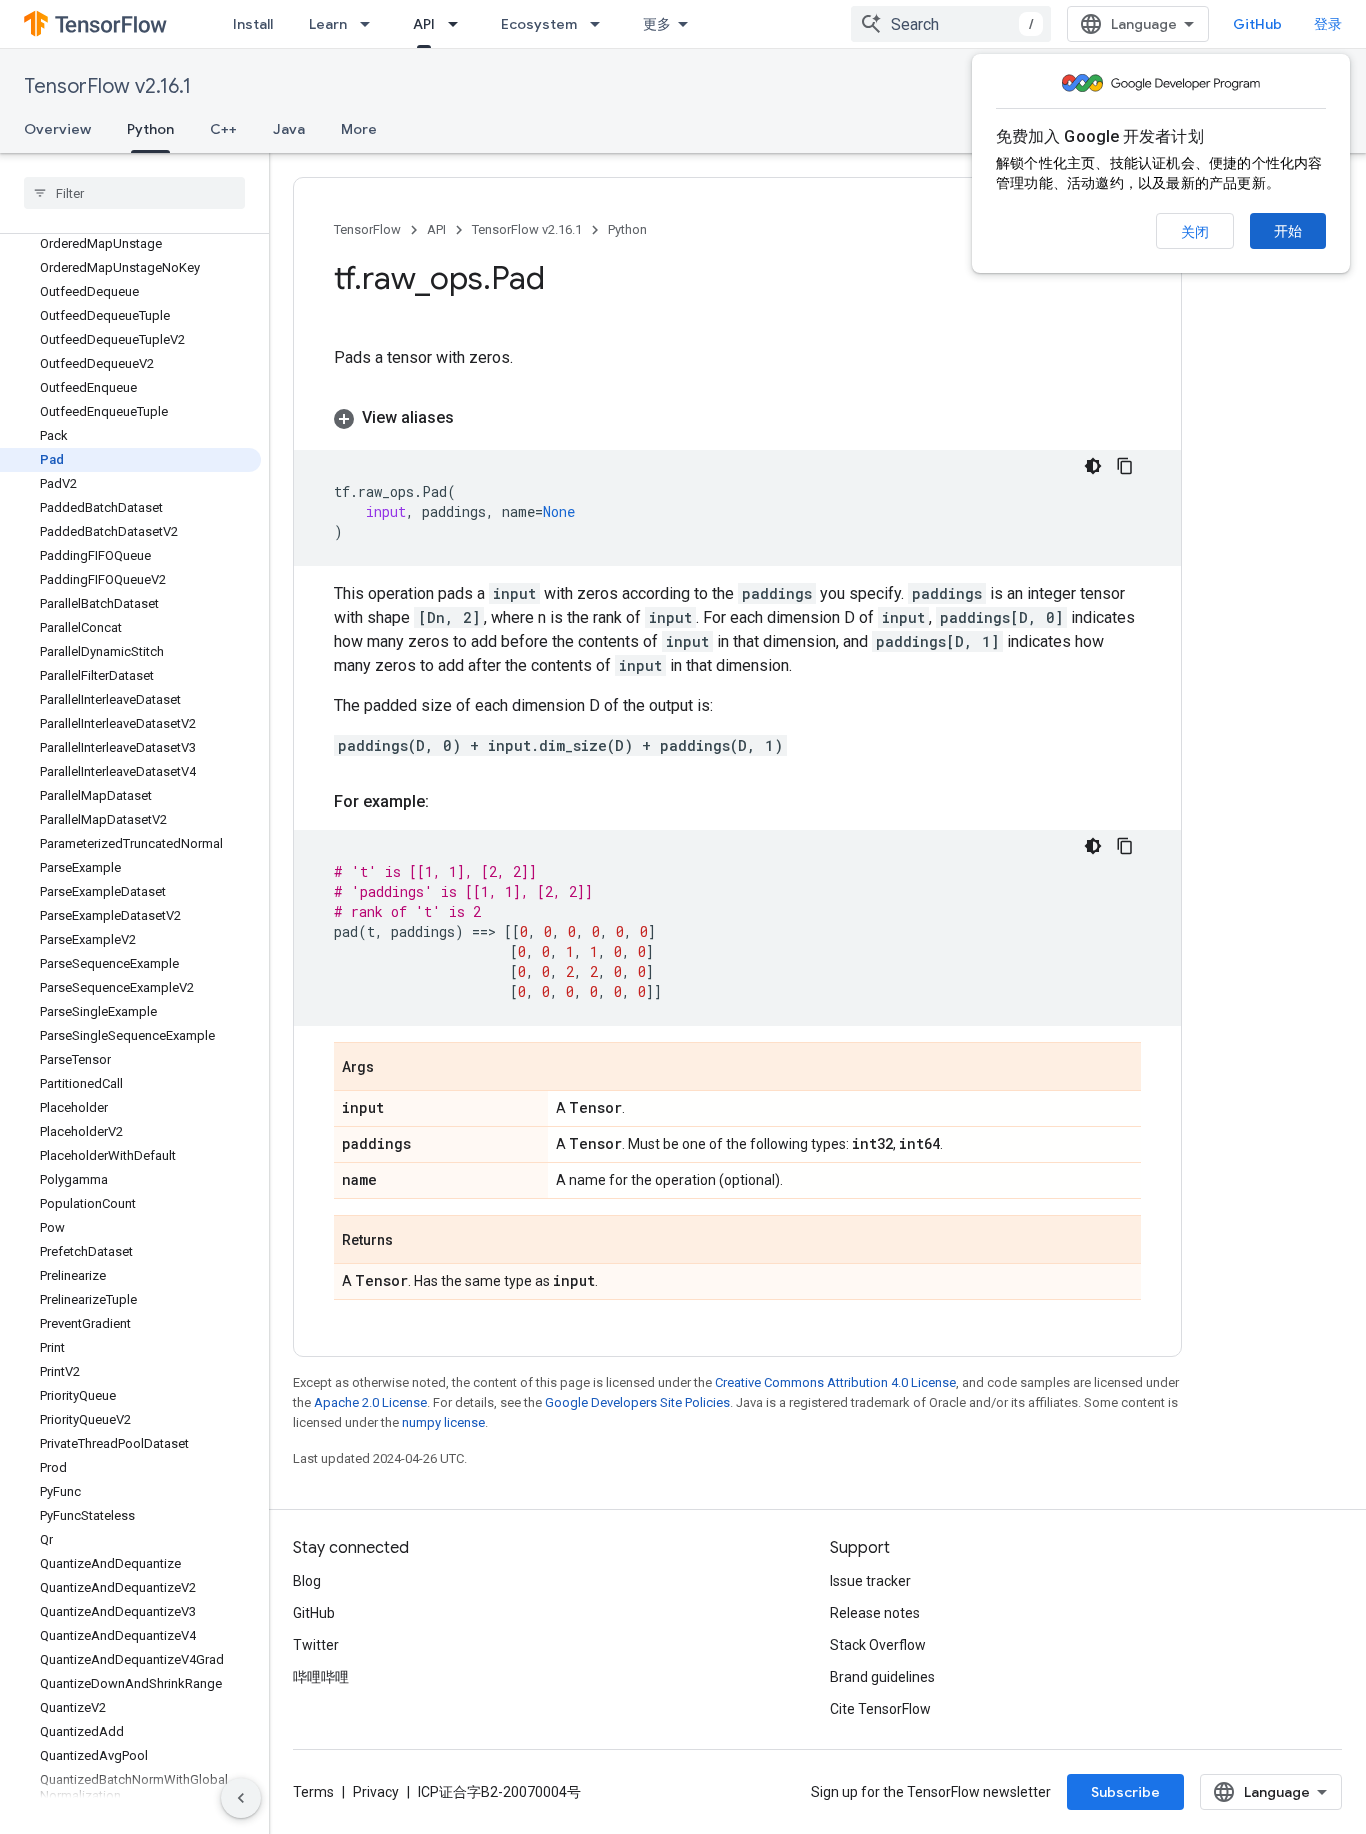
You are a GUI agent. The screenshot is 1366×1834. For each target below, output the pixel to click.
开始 (1288, 231)
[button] (737, 418)
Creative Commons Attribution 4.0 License (835, 1382)
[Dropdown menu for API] (459, 24)
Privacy (376, 1792)
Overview (57, 129)
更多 (657, 24)
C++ (223, 129)
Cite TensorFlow (880, 1709)
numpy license (443, 1422)
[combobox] (951, 24)
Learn (328, 24)
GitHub (1257, 24)
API (424, 24)
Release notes (875, 1613)
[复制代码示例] (1125, 466)
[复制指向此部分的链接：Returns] (413, 1241)
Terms (313, 1792)
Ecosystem (539, 24)
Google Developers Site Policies (637, 1402)
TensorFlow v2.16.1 (107, 86)
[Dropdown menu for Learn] (371, 24)
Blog (307, 1581)
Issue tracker (870, 1581)
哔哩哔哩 (321, 1677)
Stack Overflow (878, 1645)
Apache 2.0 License (370, 1402)
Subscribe (1125, 1792)
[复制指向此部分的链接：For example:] (449, 802)
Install (253, 24)
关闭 (1195, 232)
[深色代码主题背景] (1093, 466)
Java (289, 129)
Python (150, 129)
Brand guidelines (882, 1677)
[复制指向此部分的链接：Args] (394, 1068)
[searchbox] (134, 193)
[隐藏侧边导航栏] (241, 1798)
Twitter (316, 1645)
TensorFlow (367, 229)
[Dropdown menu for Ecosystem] (601, 24)
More (359, 129)
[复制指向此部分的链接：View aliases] (474, 418)
